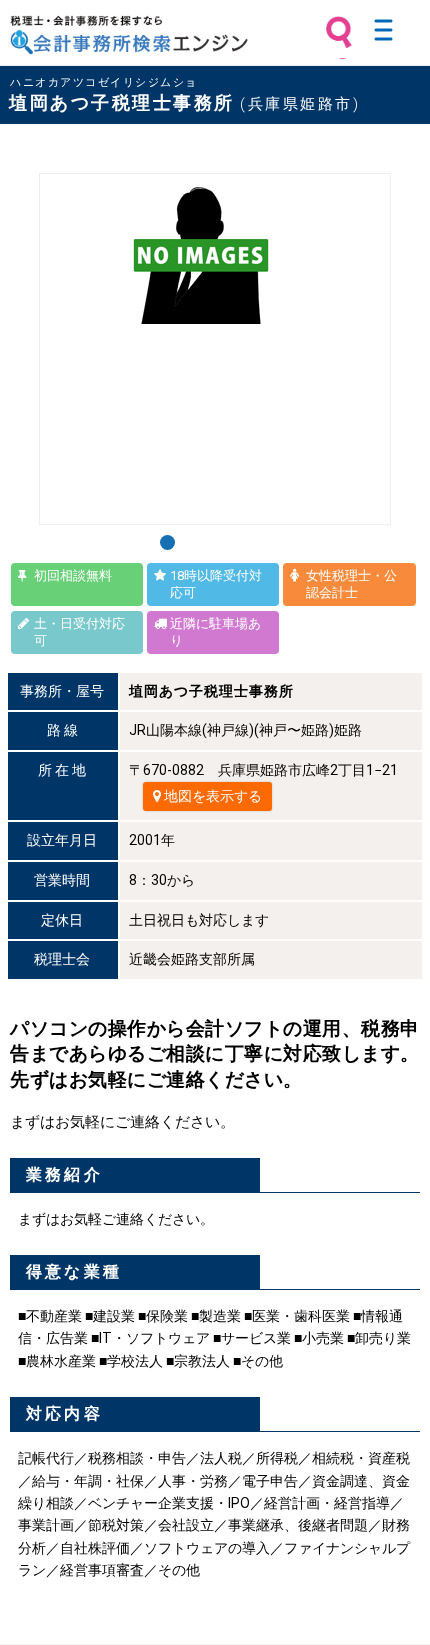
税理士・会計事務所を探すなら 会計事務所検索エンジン (129, 35)
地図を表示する (211, 796)
